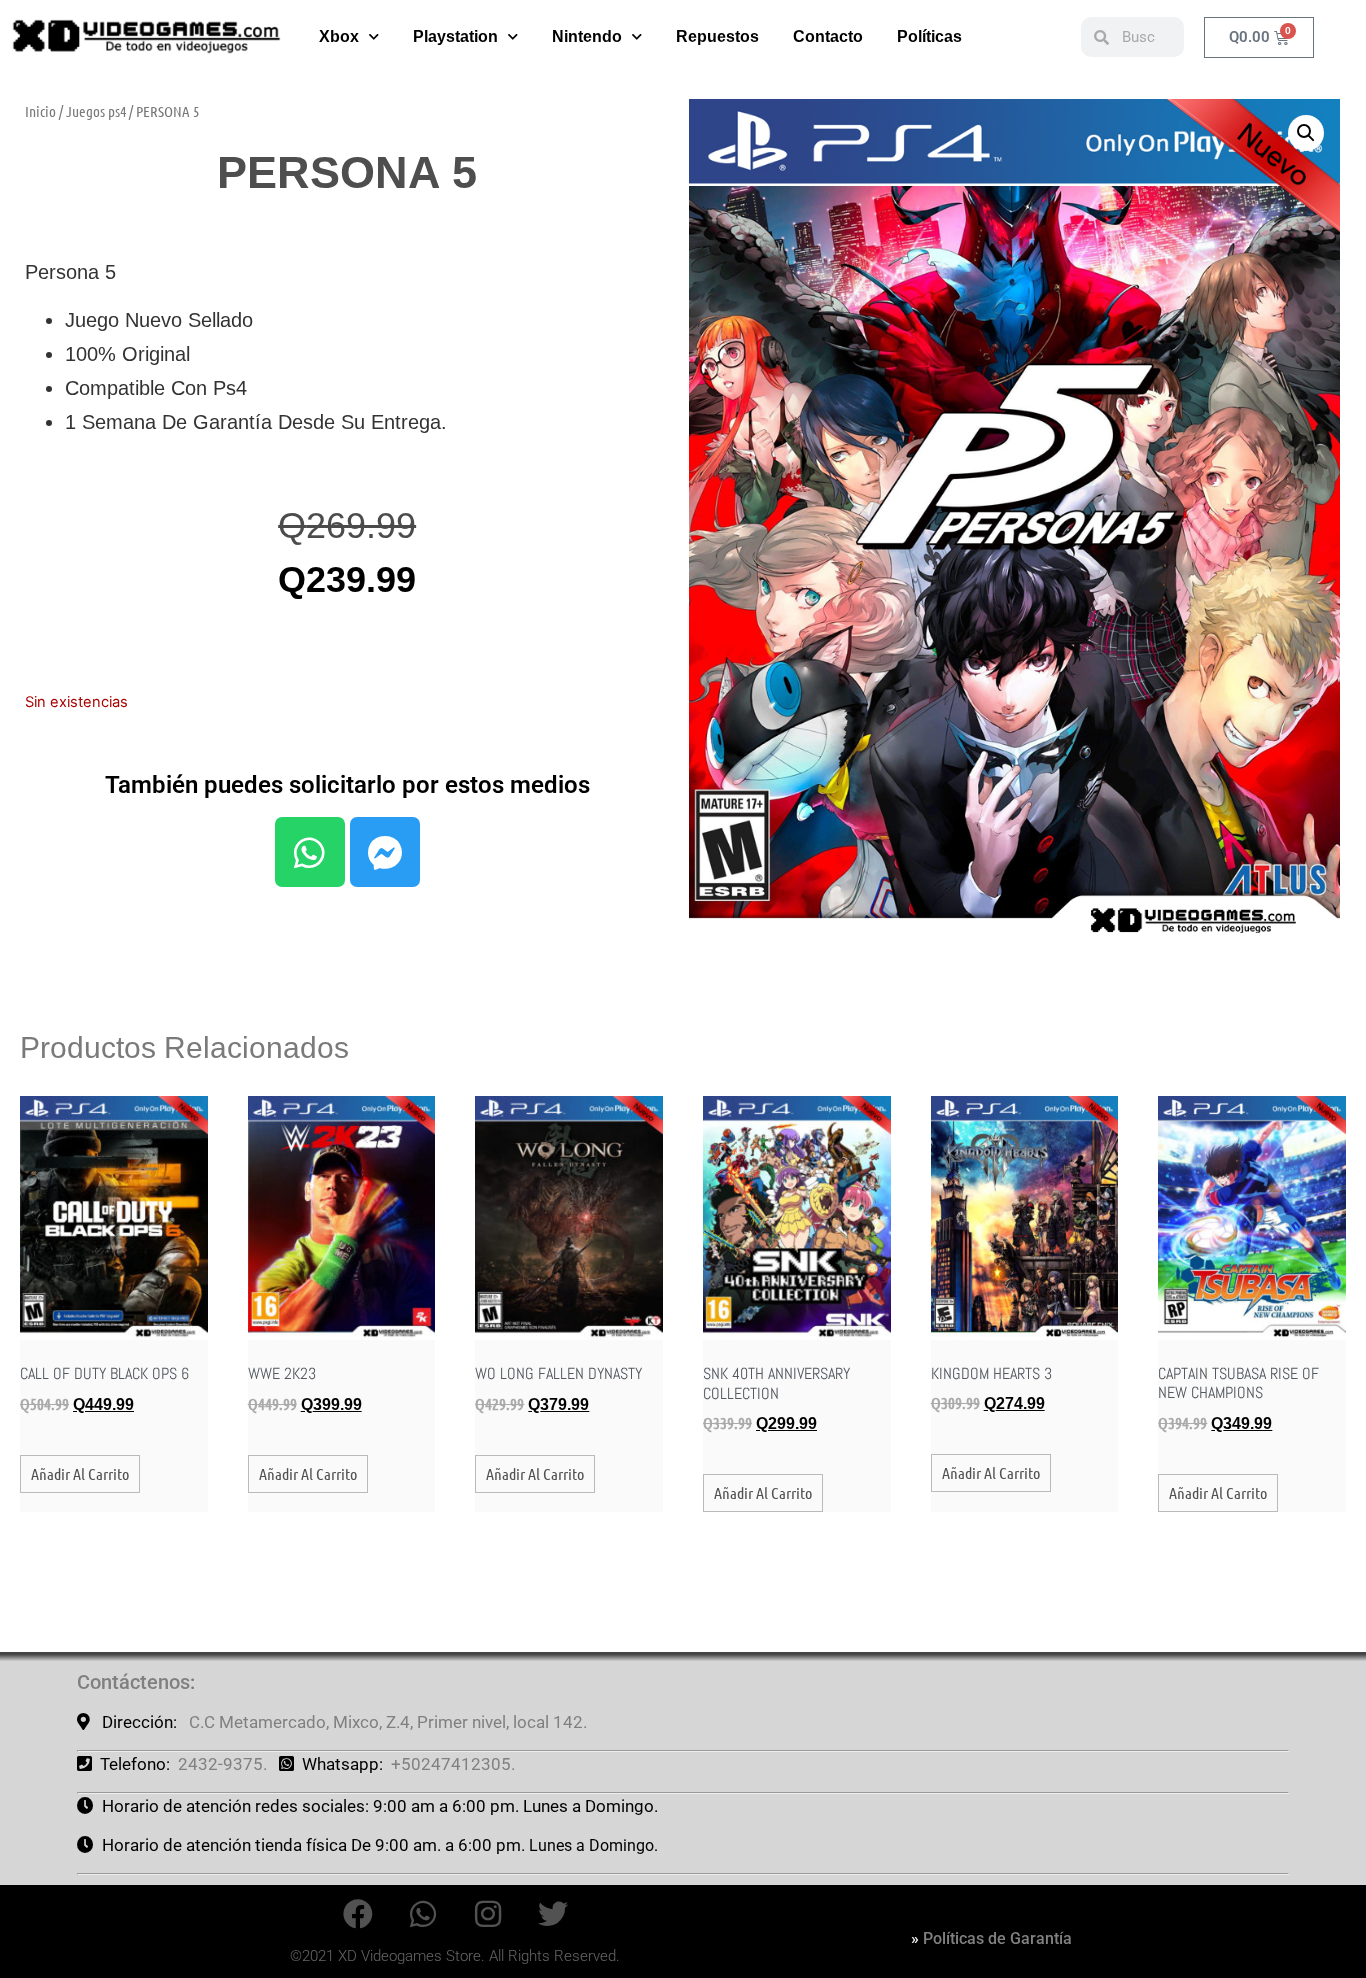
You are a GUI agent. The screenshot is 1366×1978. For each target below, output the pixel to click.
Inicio (40, 111)
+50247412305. (453, 1764)
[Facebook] (358, 1914)
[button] (1306, 133)
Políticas (929, 36)
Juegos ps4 (96, 111)
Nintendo (587, 36)
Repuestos (717, 36)
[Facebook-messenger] (385, 852)
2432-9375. (222, 1764)
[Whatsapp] (310, 852)
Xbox (339, 36)
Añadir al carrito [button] (80, 1473)
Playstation (455, 36)
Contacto (828, 36)
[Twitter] (553, 1914)
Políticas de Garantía (997, 1938)
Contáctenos (133, 1682)
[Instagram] (488, 1914)
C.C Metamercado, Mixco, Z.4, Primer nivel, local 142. (388, 1722)
